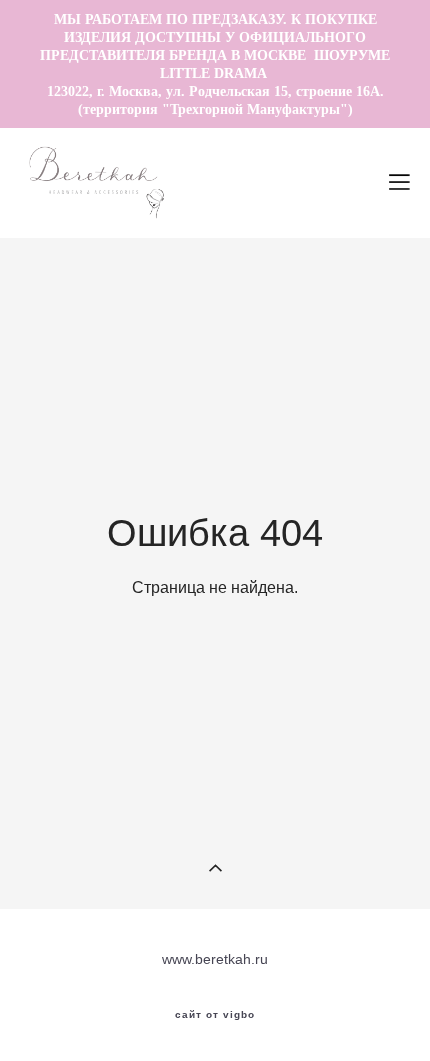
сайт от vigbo (215, 1015)
